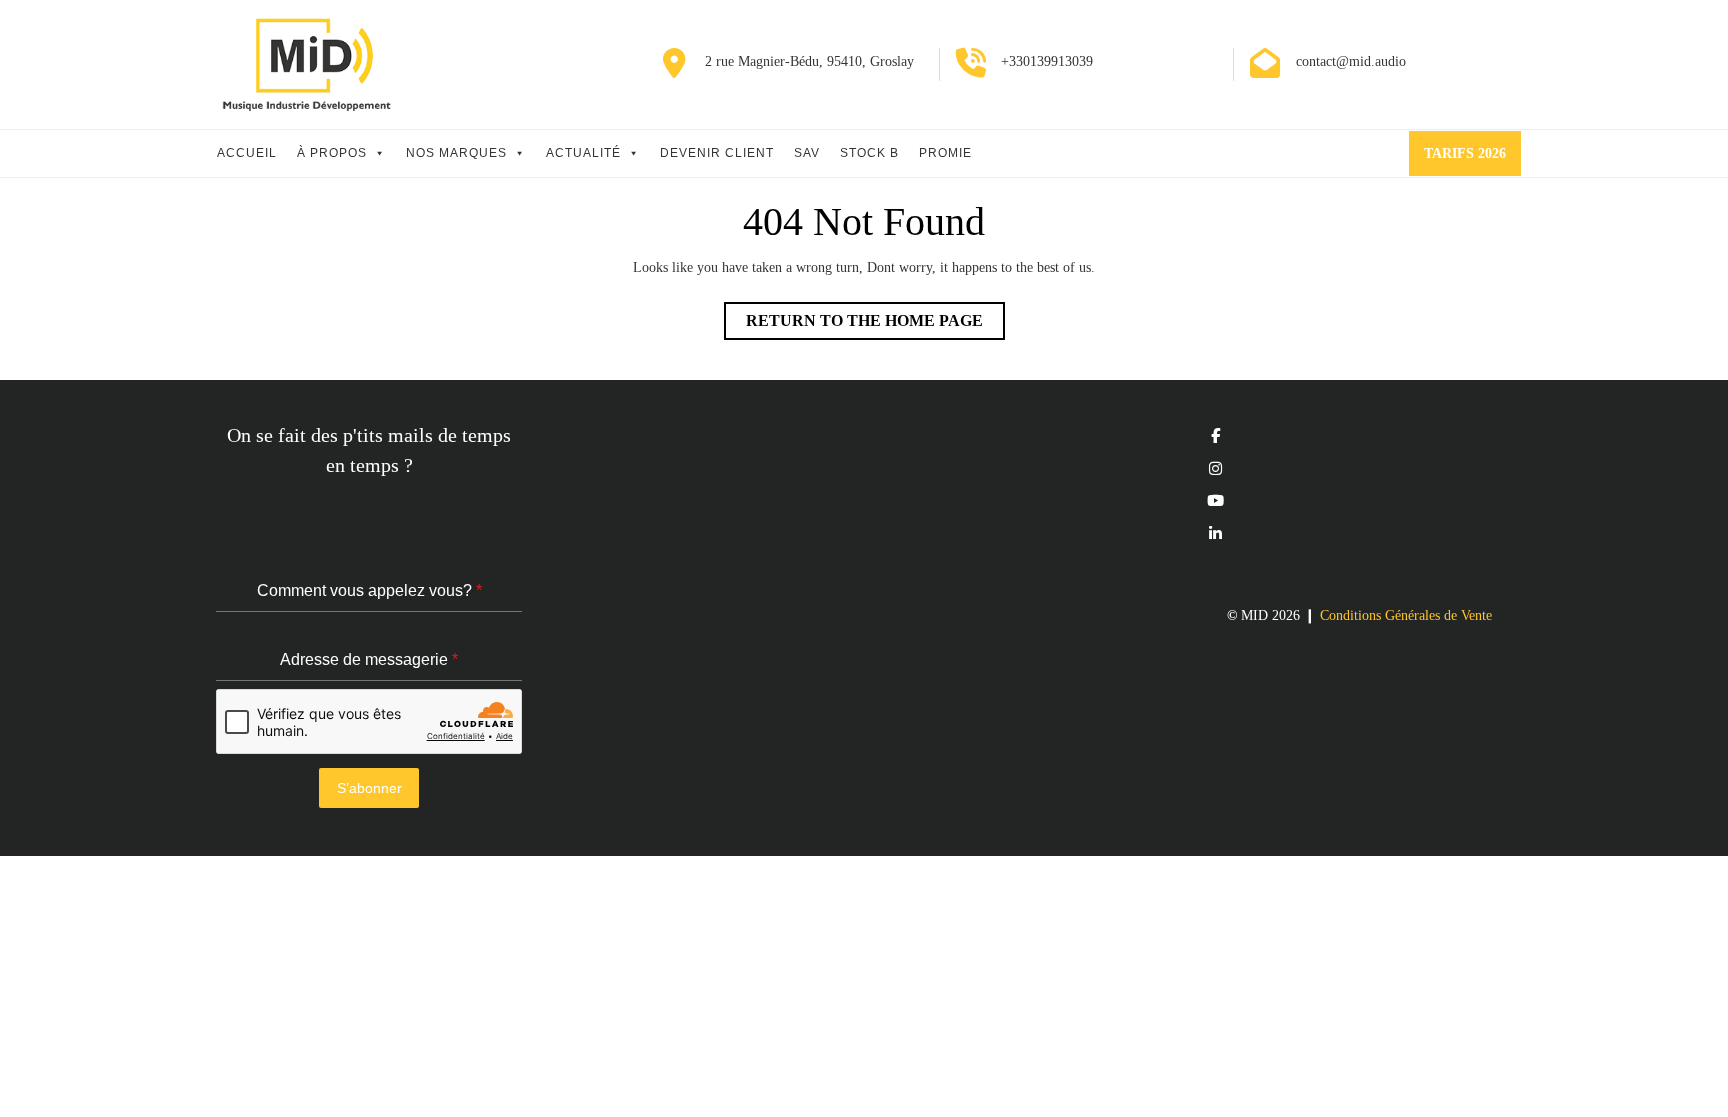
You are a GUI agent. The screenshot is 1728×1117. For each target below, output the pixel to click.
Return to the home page (875, 325)
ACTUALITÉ (583, 153)
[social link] (1215, 436)
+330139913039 (1047, 61)
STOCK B (869, 153)
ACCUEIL (247, 153)
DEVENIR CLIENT (717, 153)
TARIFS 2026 (1472, 160)
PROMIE (945, 153)
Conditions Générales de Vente (1406, 615)
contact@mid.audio (1351, 61)
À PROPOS (332, 153)
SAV (807, 153)
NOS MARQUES (456, 153)
